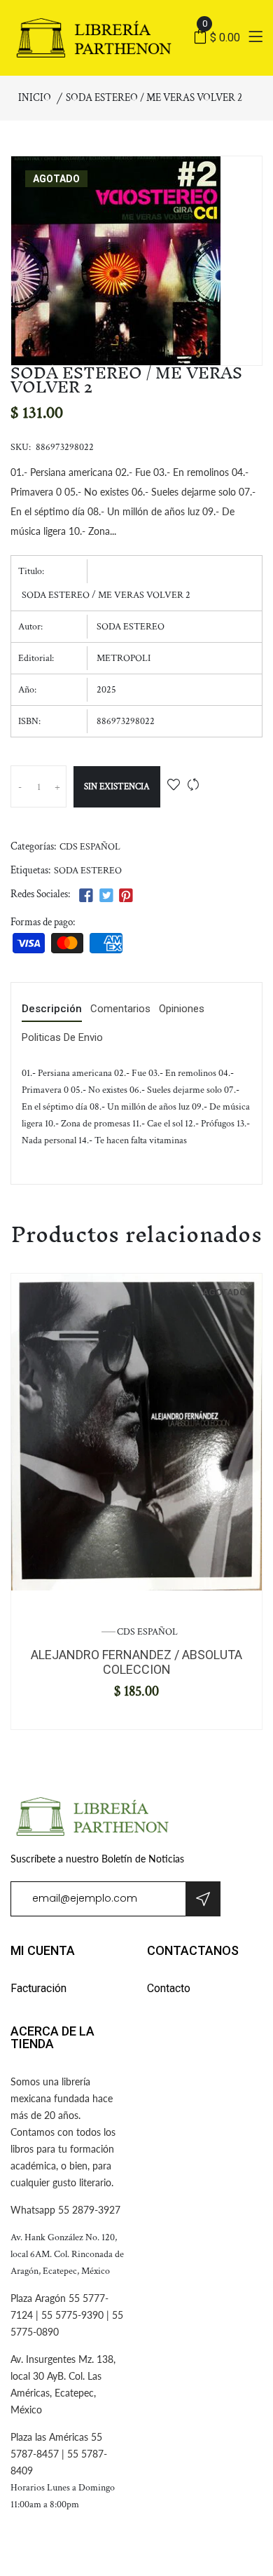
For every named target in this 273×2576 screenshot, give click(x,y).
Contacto (169, 1988)
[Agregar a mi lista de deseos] (174, 786)
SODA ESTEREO (88, 871)
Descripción (52, 1009)
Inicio (35, 98)
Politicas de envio (62, 1038)
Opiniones (182, 1009)
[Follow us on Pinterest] (126, 896)
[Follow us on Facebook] (86, 896)
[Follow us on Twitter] (106, 896)
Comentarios (120, 1009)
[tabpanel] (136, 1432)
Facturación (38, 1988)
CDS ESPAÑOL (90, 847)
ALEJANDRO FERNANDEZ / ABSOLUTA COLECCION (136, 1662)
